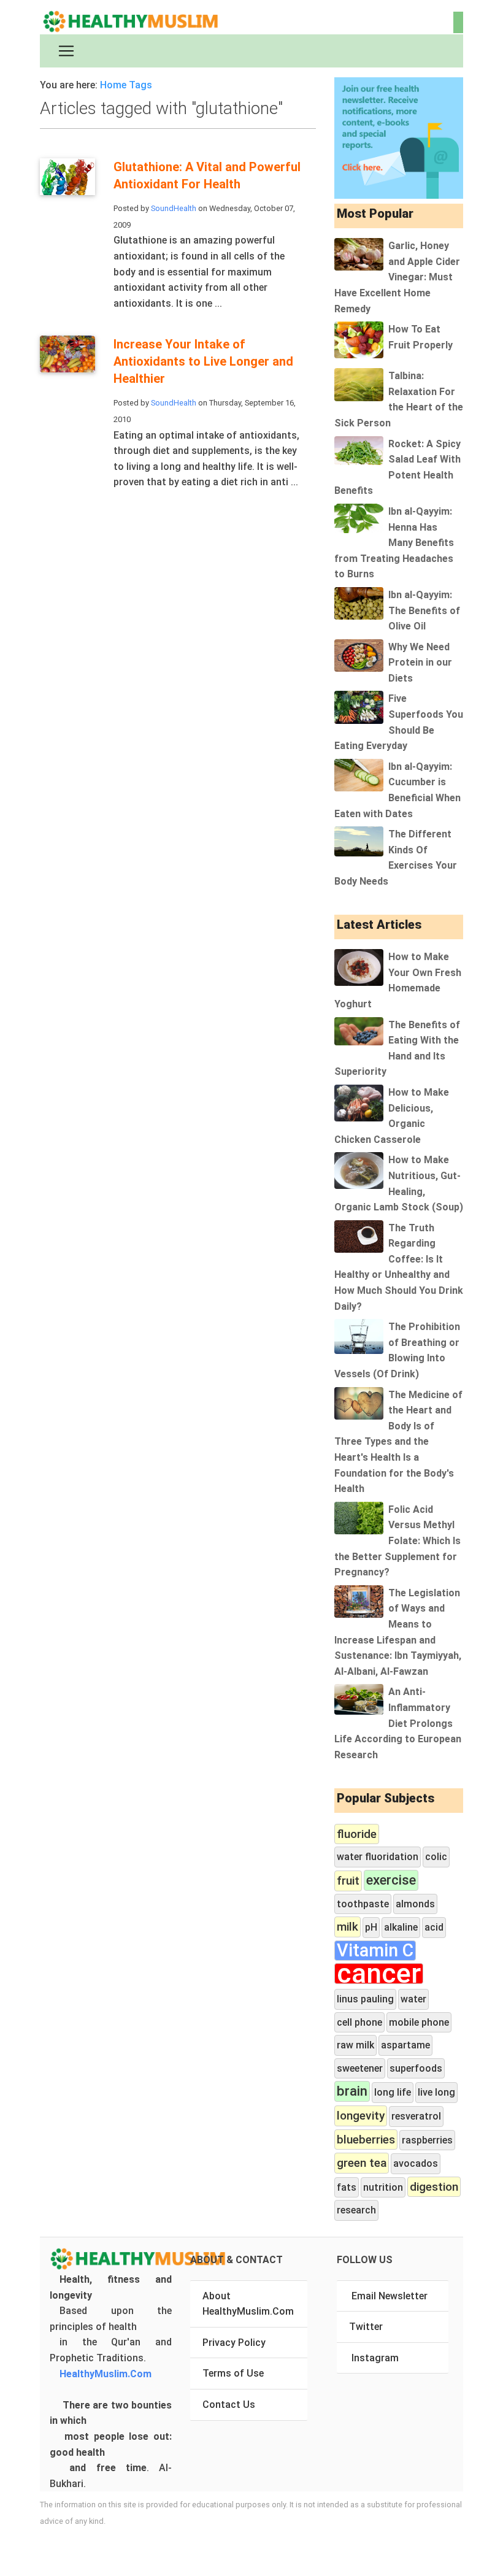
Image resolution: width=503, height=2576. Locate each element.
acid (434, 1927)
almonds (415, 1904)
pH (371, 1927)
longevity (361, 2116)
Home (113, 85)
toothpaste (363, 1904)
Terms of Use (233, 2373)
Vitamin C (375, 1951)
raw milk (355, 2045)
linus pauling (365, 1999)
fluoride (357, 1834)
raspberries (427, 2140)
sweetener (360, 2068)
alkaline (401, 1927)
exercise (391, 1880)
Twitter (366, 2327)
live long (436, 2092)
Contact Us (229, 2405)
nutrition (383, 2187)
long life (393, 2092)
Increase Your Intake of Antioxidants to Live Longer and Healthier (203, 361)
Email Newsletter (390, 2296)
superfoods (416, 2068)
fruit (348, 1881)
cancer (379, 1974)
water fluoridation (378, 1857)
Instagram (375, 2358)
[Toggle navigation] (66, 51)
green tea (362, 2163)
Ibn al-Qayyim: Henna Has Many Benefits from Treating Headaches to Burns (394, 543)
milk (347, 1927)
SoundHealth (174, 208)
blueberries (366, 2140)
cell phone (359, 2022)
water (413, 1999)
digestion (434, 2187)
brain (352, 2091)
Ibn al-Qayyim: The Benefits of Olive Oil (424, 610)
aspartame (405, 2045)
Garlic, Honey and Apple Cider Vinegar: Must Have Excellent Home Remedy (397, 277)
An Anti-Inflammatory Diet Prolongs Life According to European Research (398, 1723)
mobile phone (419, 2022)
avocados (416, 2163)
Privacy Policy (234, 2343)
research (356, 2210)
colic (436, 1857)
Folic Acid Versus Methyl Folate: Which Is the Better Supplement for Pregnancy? (397, 1541)
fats (347, 2187)
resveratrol (416, 2116)
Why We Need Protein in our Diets (420, 663)
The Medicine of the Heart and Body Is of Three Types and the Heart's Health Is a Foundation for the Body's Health (398, 1442)
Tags (140, 85)
